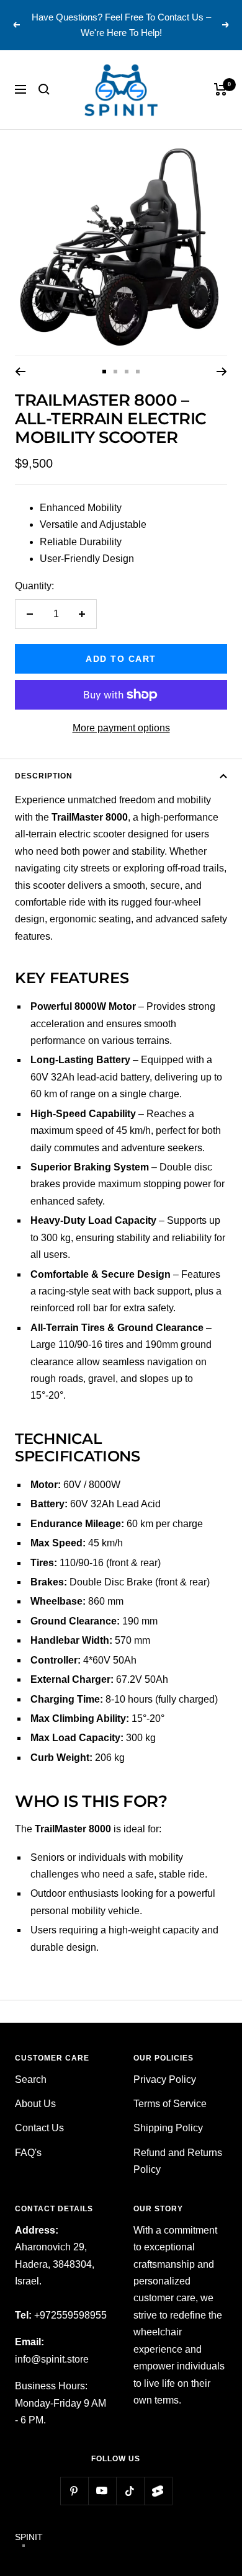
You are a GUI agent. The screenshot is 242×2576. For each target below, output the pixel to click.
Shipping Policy (168, 2128)
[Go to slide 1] (104, 372)
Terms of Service (170, 2104)
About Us (35, 2104)
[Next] (222, 372)
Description (44, 776)
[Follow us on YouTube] (102, 2491)
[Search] (44, 89)
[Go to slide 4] (138, 372)
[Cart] (221, 89)
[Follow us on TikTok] (130, 2491)
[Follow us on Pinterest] (74, 2491)
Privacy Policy (165, 2079)
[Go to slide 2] (115, 372)
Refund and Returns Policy (178, 2161)
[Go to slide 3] (127, 372)
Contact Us (39, 2128)
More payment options (121, 728)
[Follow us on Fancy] (158, 2491)
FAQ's (28, 2153)
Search (31, 2079)
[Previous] (20, 372)
